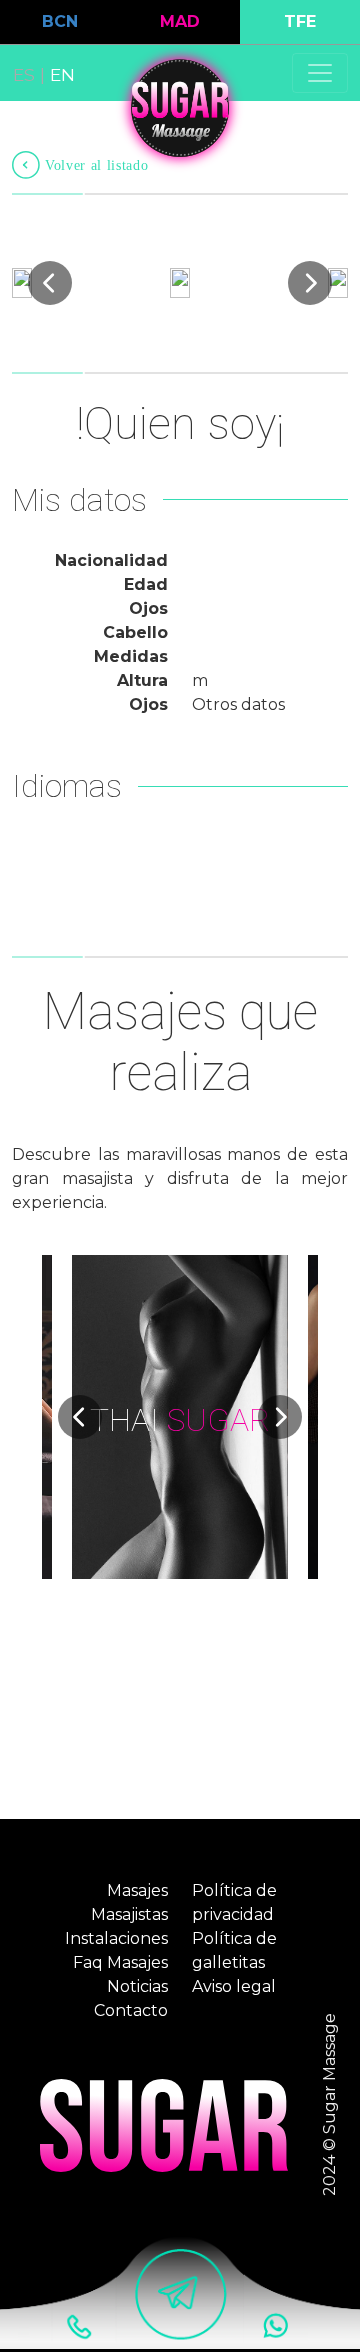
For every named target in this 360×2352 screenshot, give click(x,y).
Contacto (131, 2010)
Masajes (137, 1890)
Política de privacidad (234, 1902)
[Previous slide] (50, 283)
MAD (180, 21)
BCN (60, 21)
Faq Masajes (120, 1962)
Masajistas (129, 1914)
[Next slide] (310, 283)
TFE (300, 21)
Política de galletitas (234, 1950)
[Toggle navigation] (320, 73)
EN (62, 74)
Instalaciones (116, 1938)
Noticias (137, 1986)
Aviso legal (234, 1986)
